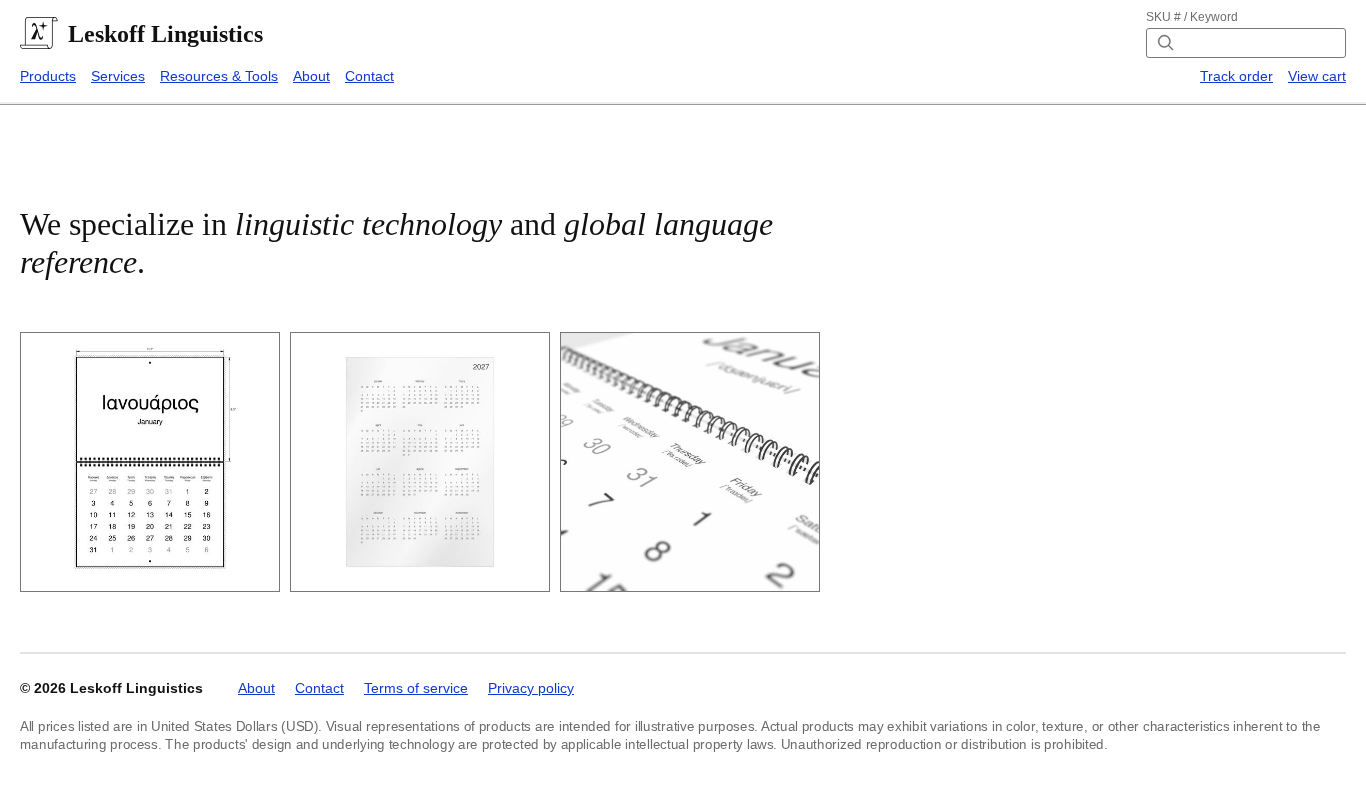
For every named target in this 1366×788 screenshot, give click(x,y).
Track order (1236, 76)
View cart (1317, 76)
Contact (369, 76)
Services (118, 76)
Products (48, 76)
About (311, 76)
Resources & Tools (219, 76)
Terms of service (416, 688)
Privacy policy (531, 688)
